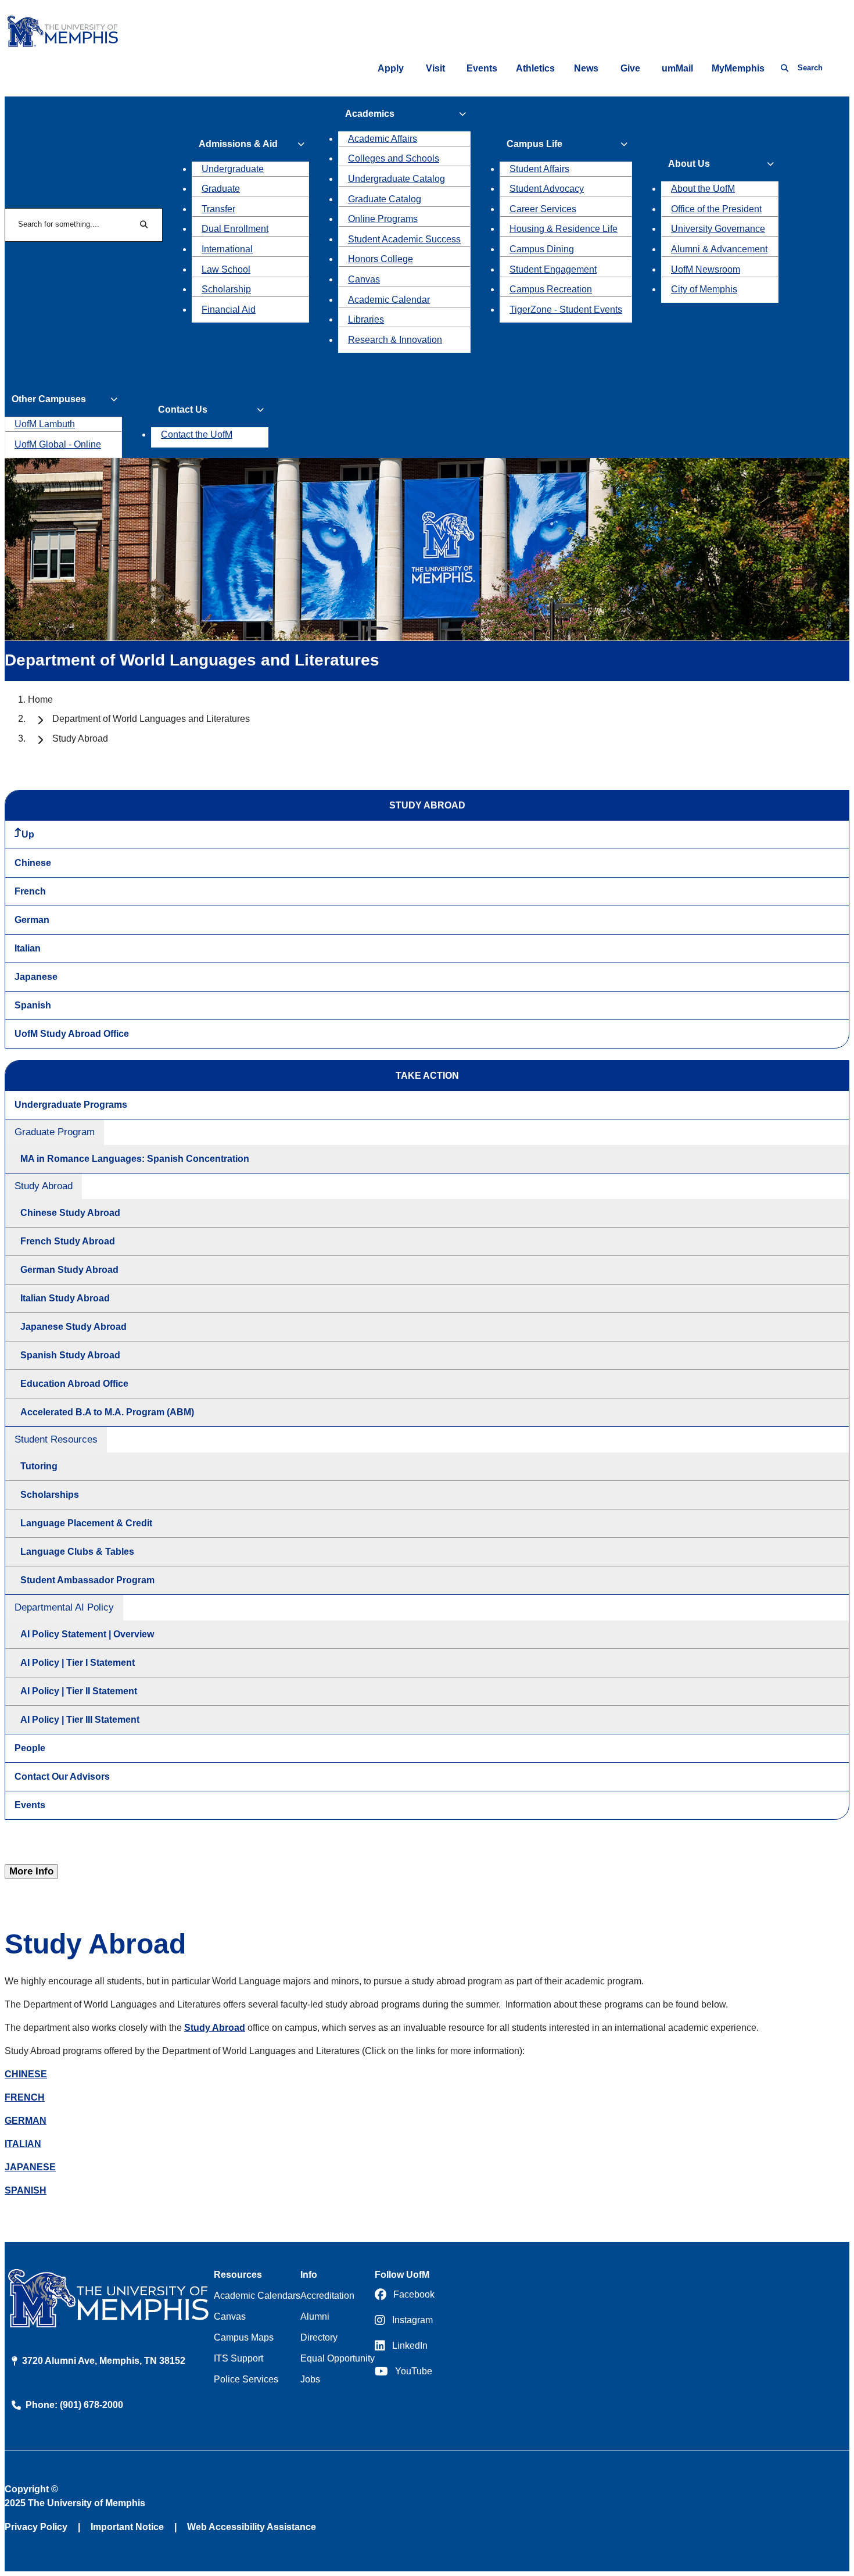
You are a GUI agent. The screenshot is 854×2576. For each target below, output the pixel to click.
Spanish (33, 1005)
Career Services (543, 209)
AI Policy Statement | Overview (87, 1634)
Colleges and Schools (394, 158)
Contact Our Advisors (62, 1777)
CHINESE (26, 2074)
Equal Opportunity (338, 2358)
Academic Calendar (389, 300)
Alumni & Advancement (719, 249)
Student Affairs (539, 169)
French (30, 891)
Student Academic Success (404, 239)
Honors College (381, 259)
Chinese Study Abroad (70, 1213)
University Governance (718, 229)
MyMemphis (738, 68)
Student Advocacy (547, 189)
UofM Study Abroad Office (72, 1034)
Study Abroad (44, 1186)
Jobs (310, 2379)
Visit (435, 68)
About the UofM (703, 189)
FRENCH (25, 2097)
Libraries (366, 319)
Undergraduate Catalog (397, 179)
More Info (31, 1871)
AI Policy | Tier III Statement (80, 1720)
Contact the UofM (197, 434)
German (32, 920)
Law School (226, 269)
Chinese (33, 863)
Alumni (315, 2316)
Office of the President (716, 209)
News (586, 68)
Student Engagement (553, 269)
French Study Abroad (68, 1241)
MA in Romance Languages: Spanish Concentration (135, 1159)
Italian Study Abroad (65, 1298)
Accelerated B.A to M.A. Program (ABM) (107, 1412)
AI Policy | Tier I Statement (78, 1663)
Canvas (364, 279)
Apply (391, 68)
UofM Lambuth (45, 424)
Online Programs (383, 219)
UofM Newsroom (706, 269)
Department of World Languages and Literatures (151, 719)
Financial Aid (229, 310)
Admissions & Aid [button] (238, 144)
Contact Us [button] (183, 409)
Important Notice (127, 2527)
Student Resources (56, 1439)
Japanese (36, 977)
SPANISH (26, 2190)
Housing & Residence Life (564, 229)
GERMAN (26, 2121)
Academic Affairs (383, 139)
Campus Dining (542, 249)
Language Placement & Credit (86, 1523)
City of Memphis (704, 289)
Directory (319, 2337)
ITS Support (238, 2358)
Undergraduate (233, 169)
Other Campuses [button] (49, 399)
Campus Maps (244, 2337)
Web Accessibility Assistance (252, 2527)
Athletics (535, 68)
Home (40, 700)
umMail (677, 68)
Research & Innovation (395, 340)
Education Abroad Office (74, 1384)
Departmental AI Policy (64, 1607)
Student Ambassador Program (87, 1580)
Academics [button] (370, 114)
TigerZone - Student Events (566, 310)
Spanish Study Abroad (70, 1355)
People (30, 1748)
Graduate (221, 189)
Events (482, 68)
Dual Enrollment (235, 229)
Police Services (246, 2379)
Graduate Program (55, 1132)
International (227, 249)
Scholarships (50, 1495)
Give (630, 68)
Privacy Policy (36, 2527)
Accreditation (327, 2296)
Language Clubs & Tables (77, 1552)
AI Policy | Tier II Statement (79, 1691)
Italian (28, 948)
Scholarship (226, 289)
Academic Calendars (257, 2296)
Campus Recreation (551, 289)
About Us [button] (689, 164)
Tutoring (39, 1466)
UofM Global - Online (58, 444)
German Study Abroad (69, 1270)
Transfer (218, 209)
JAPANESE (30, 2167)
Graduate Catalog (385, 199)
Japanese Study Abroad (73, 1327)
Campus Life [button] (534, 144)
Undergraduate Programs (71, 1105)
